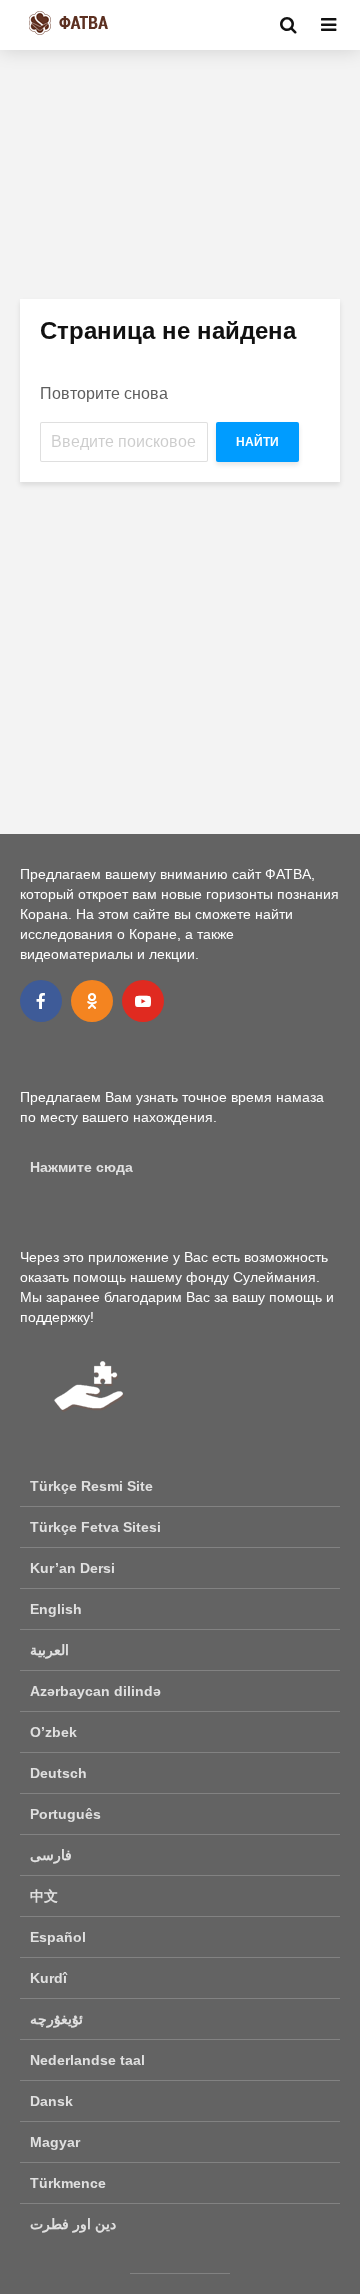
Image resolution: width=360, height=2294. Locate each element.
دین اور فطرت (73, 2224)
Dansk (51, 2101)
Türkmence (68, 2183)
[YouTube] (143, 1001)
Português (65, 1814)
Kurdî (48, 1978)
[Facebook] (41, 1001)
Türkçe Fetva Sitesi (95, 1527)
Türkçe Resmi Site (91, 1486)
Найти (257, 442)
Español (58, 1937)
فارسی (51, 1855)
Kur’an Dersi (72, 1568)
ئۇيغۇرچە (56, 2019)
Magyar (55, 2142)
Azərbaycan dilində (95, 1691)
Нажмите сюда (81, 1167)
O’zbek (53, 1732)
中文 (44, 1896)
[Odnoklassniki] (92, 1001)
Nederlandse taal (87, 2060)
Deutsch (58, 1773)
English (56, 1609)
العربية (49, 1650)
